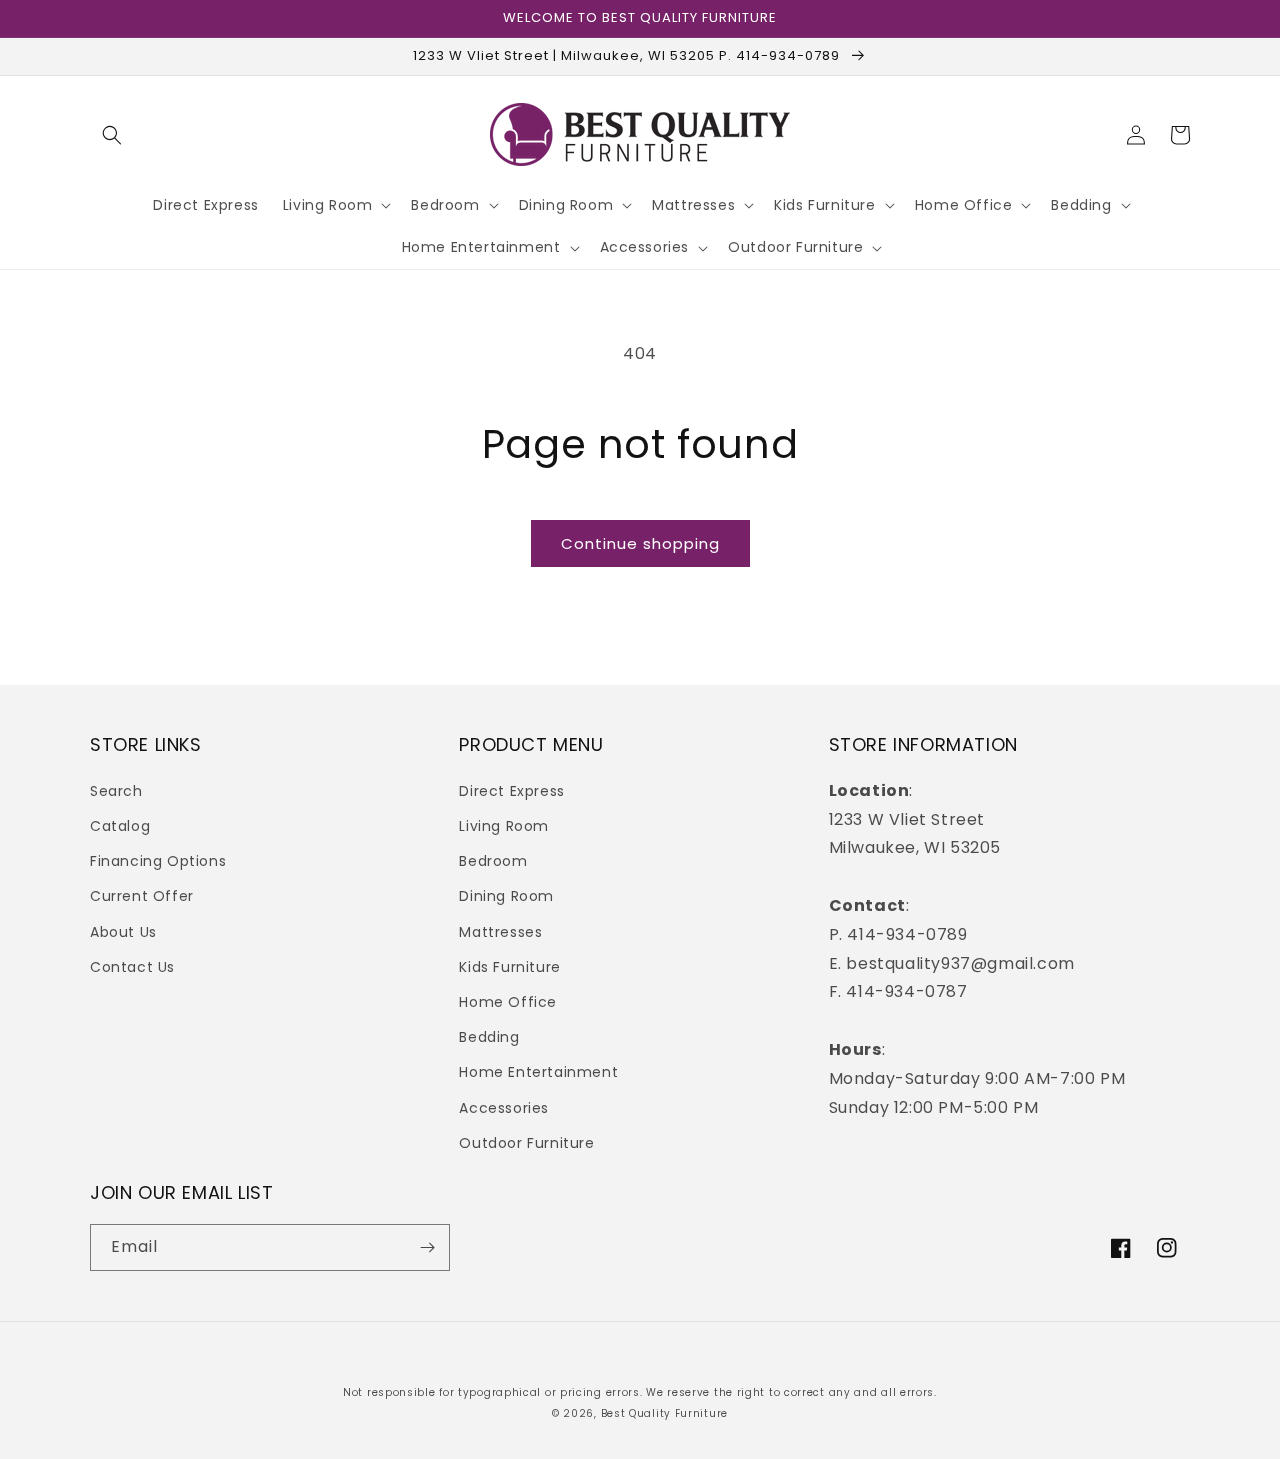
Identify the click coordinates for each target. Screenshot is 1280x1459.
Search (116, 791)
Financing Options (158, 861)
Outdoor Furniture (526, 1143)
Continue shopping (640, 543)
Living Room (504, 826)
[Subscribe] (427, 1247)
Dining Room (506, 896)
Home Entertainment (538, 1072)
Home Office (508, 1002)
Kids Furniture (509, 967)
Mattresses (500, 932)
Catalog (120, 826)
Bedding (489, 1037)
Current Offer (142, 896)
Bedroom (493, 861)
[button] (112, 135)
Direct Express (511, 791)
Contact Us (132, 967)
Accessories (504, 1108)
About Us (123, 932)
